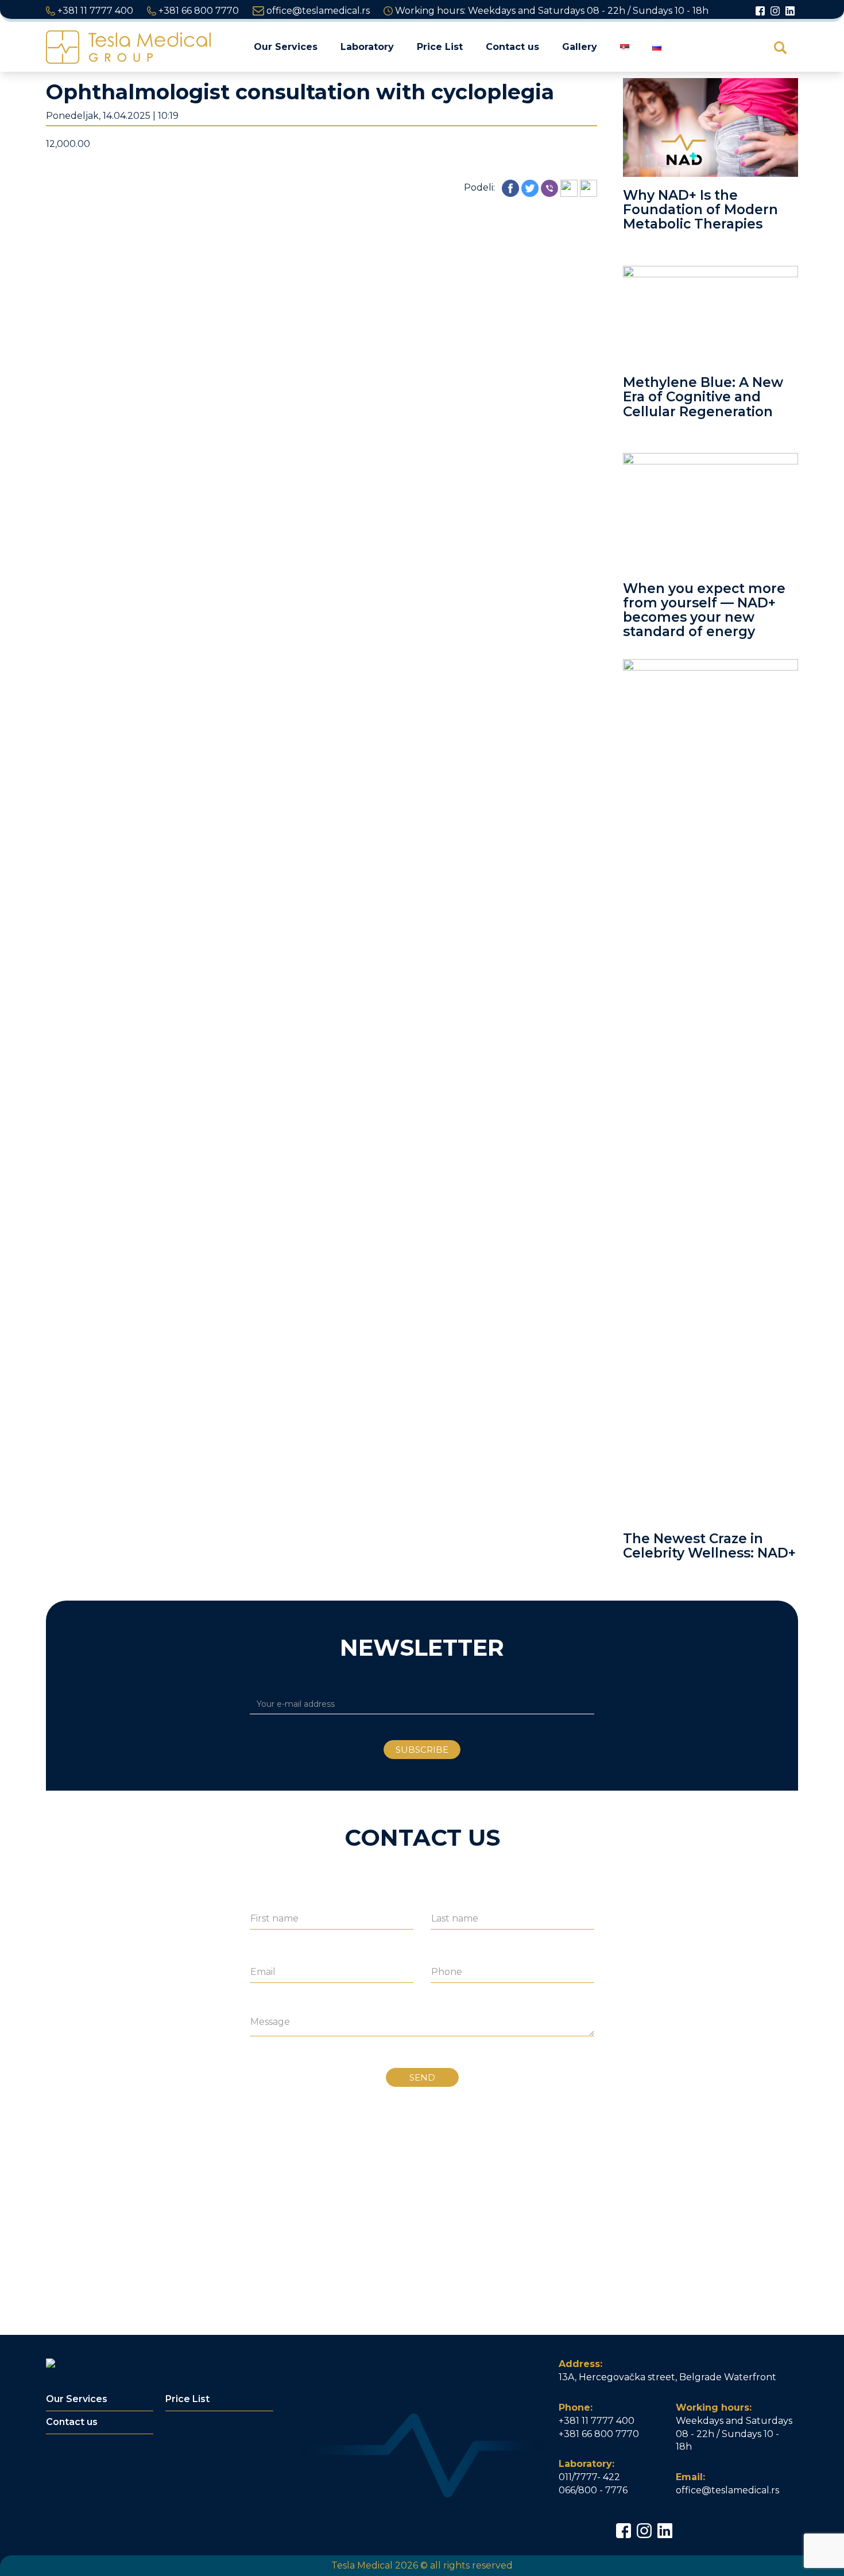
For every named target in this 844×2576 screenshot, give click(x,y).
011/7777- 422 (589, 2477)
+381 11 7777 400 (94, 11)
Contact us (512, 47)
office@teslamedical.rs (317, 11)
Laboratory (367, 47)
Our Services (286, 47)
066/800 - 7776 (593, 2490)
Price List (440, 47)
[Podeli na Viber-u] (549, 187)
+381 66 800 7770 (198, 11)
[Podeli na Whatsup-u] (569, 187)
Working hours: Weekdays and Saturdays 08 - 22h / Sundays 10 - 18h (551, 11)
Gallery (580, 47)
